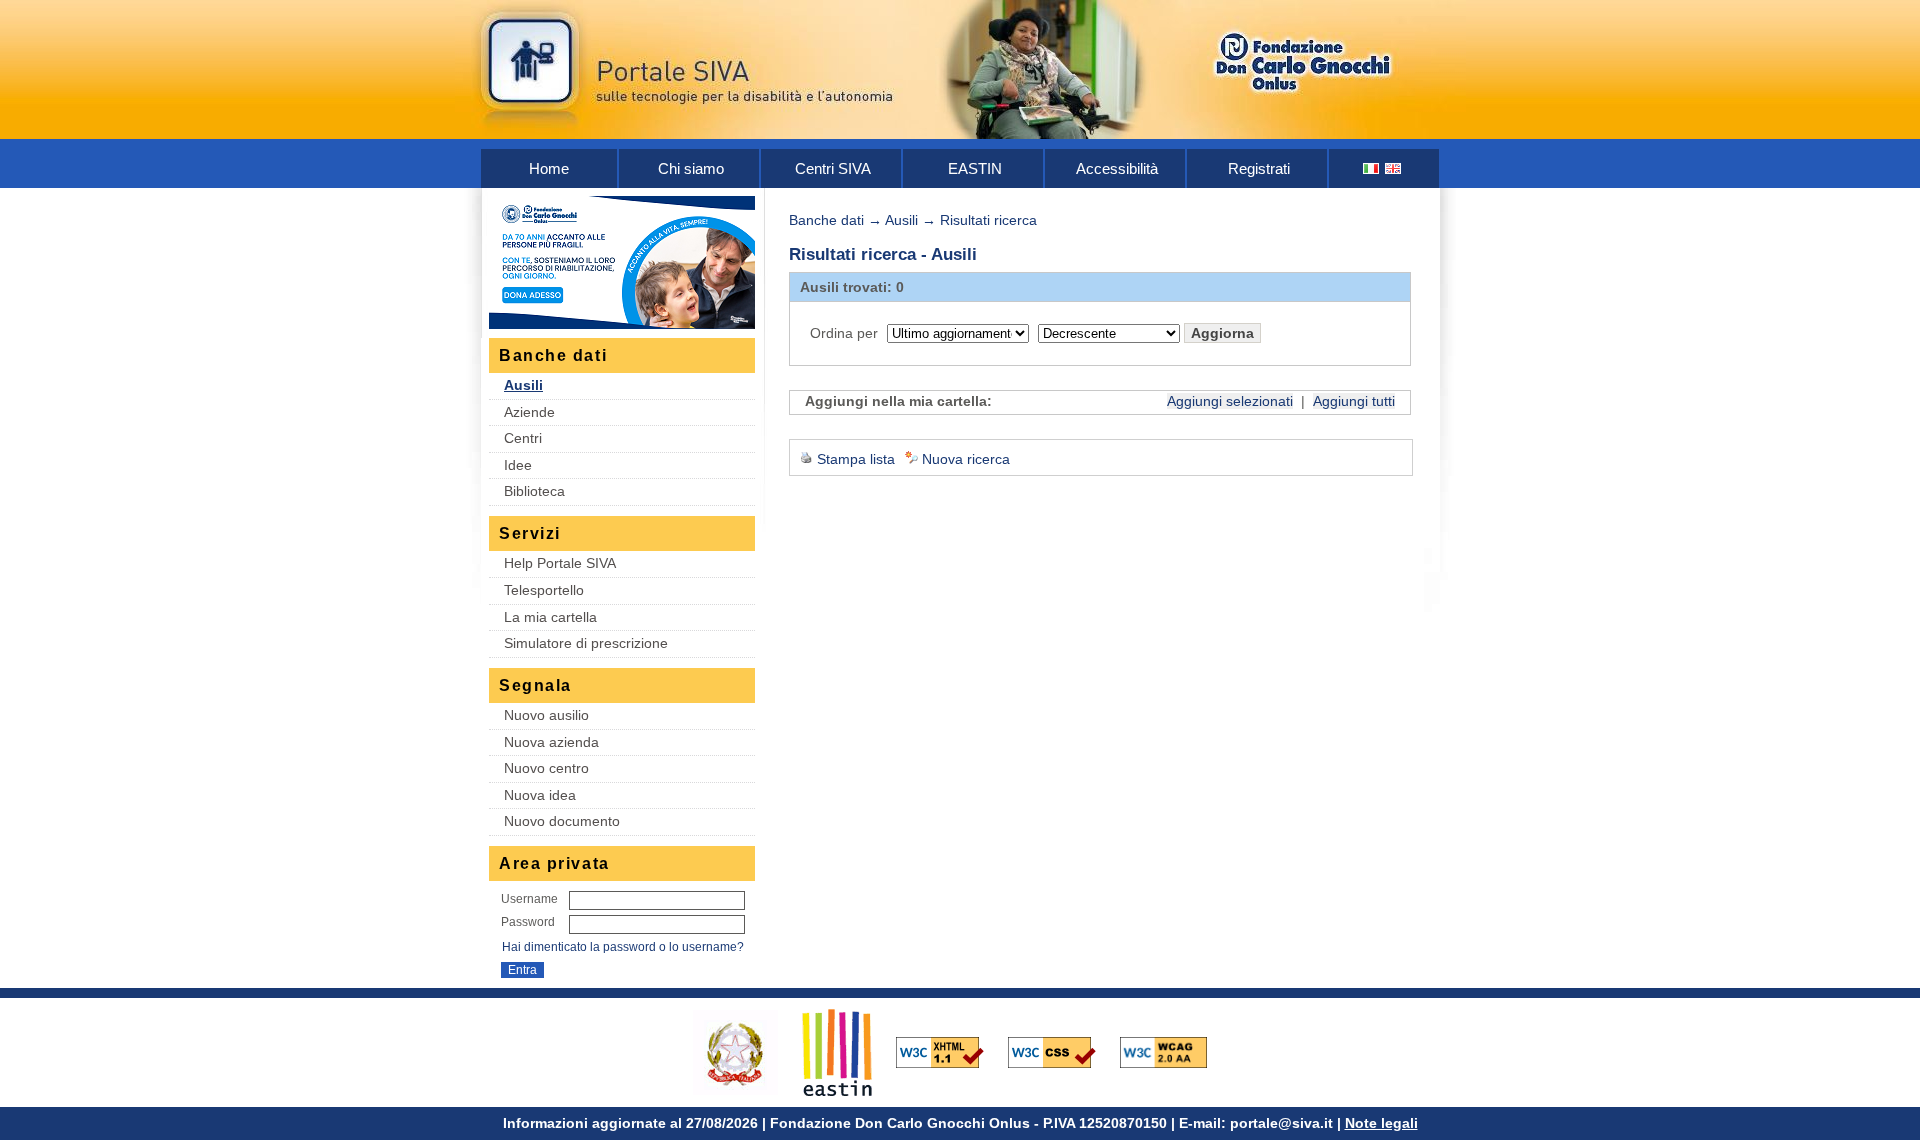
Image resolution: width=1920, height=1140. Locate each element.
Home (549, 168)
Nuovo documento (562, 821)
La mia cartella (550, 617)
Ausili (523, 385)
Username (529, 899)
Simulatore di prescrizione (586, 643)
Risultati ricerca (988, 220)
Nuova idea (540, 795)
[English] (1394, 168)
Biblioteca (534, 491)
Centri (523, 438)
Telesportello (544, 590)
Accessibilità (1117, 168)
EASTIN (975, 168)
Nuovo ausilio (546, 715)
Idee (518, 465)
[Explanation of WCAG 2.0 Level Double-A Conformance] (1174, 1051)
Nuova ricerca (966, 459)
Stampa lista (856, 459)
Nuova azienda (551, 742)
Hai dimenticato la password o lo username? (623, 947)
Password (528, 922)
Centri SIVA (833, 168)
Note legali (1381, 1123)
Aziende (529, 412)
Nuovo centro (546, 768)
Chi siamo (691, 168)
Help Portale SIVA (560, 563)
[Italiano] (1372, 168)
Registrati (1259, 168)
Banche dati (826, 220)
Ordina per (844, 333)
